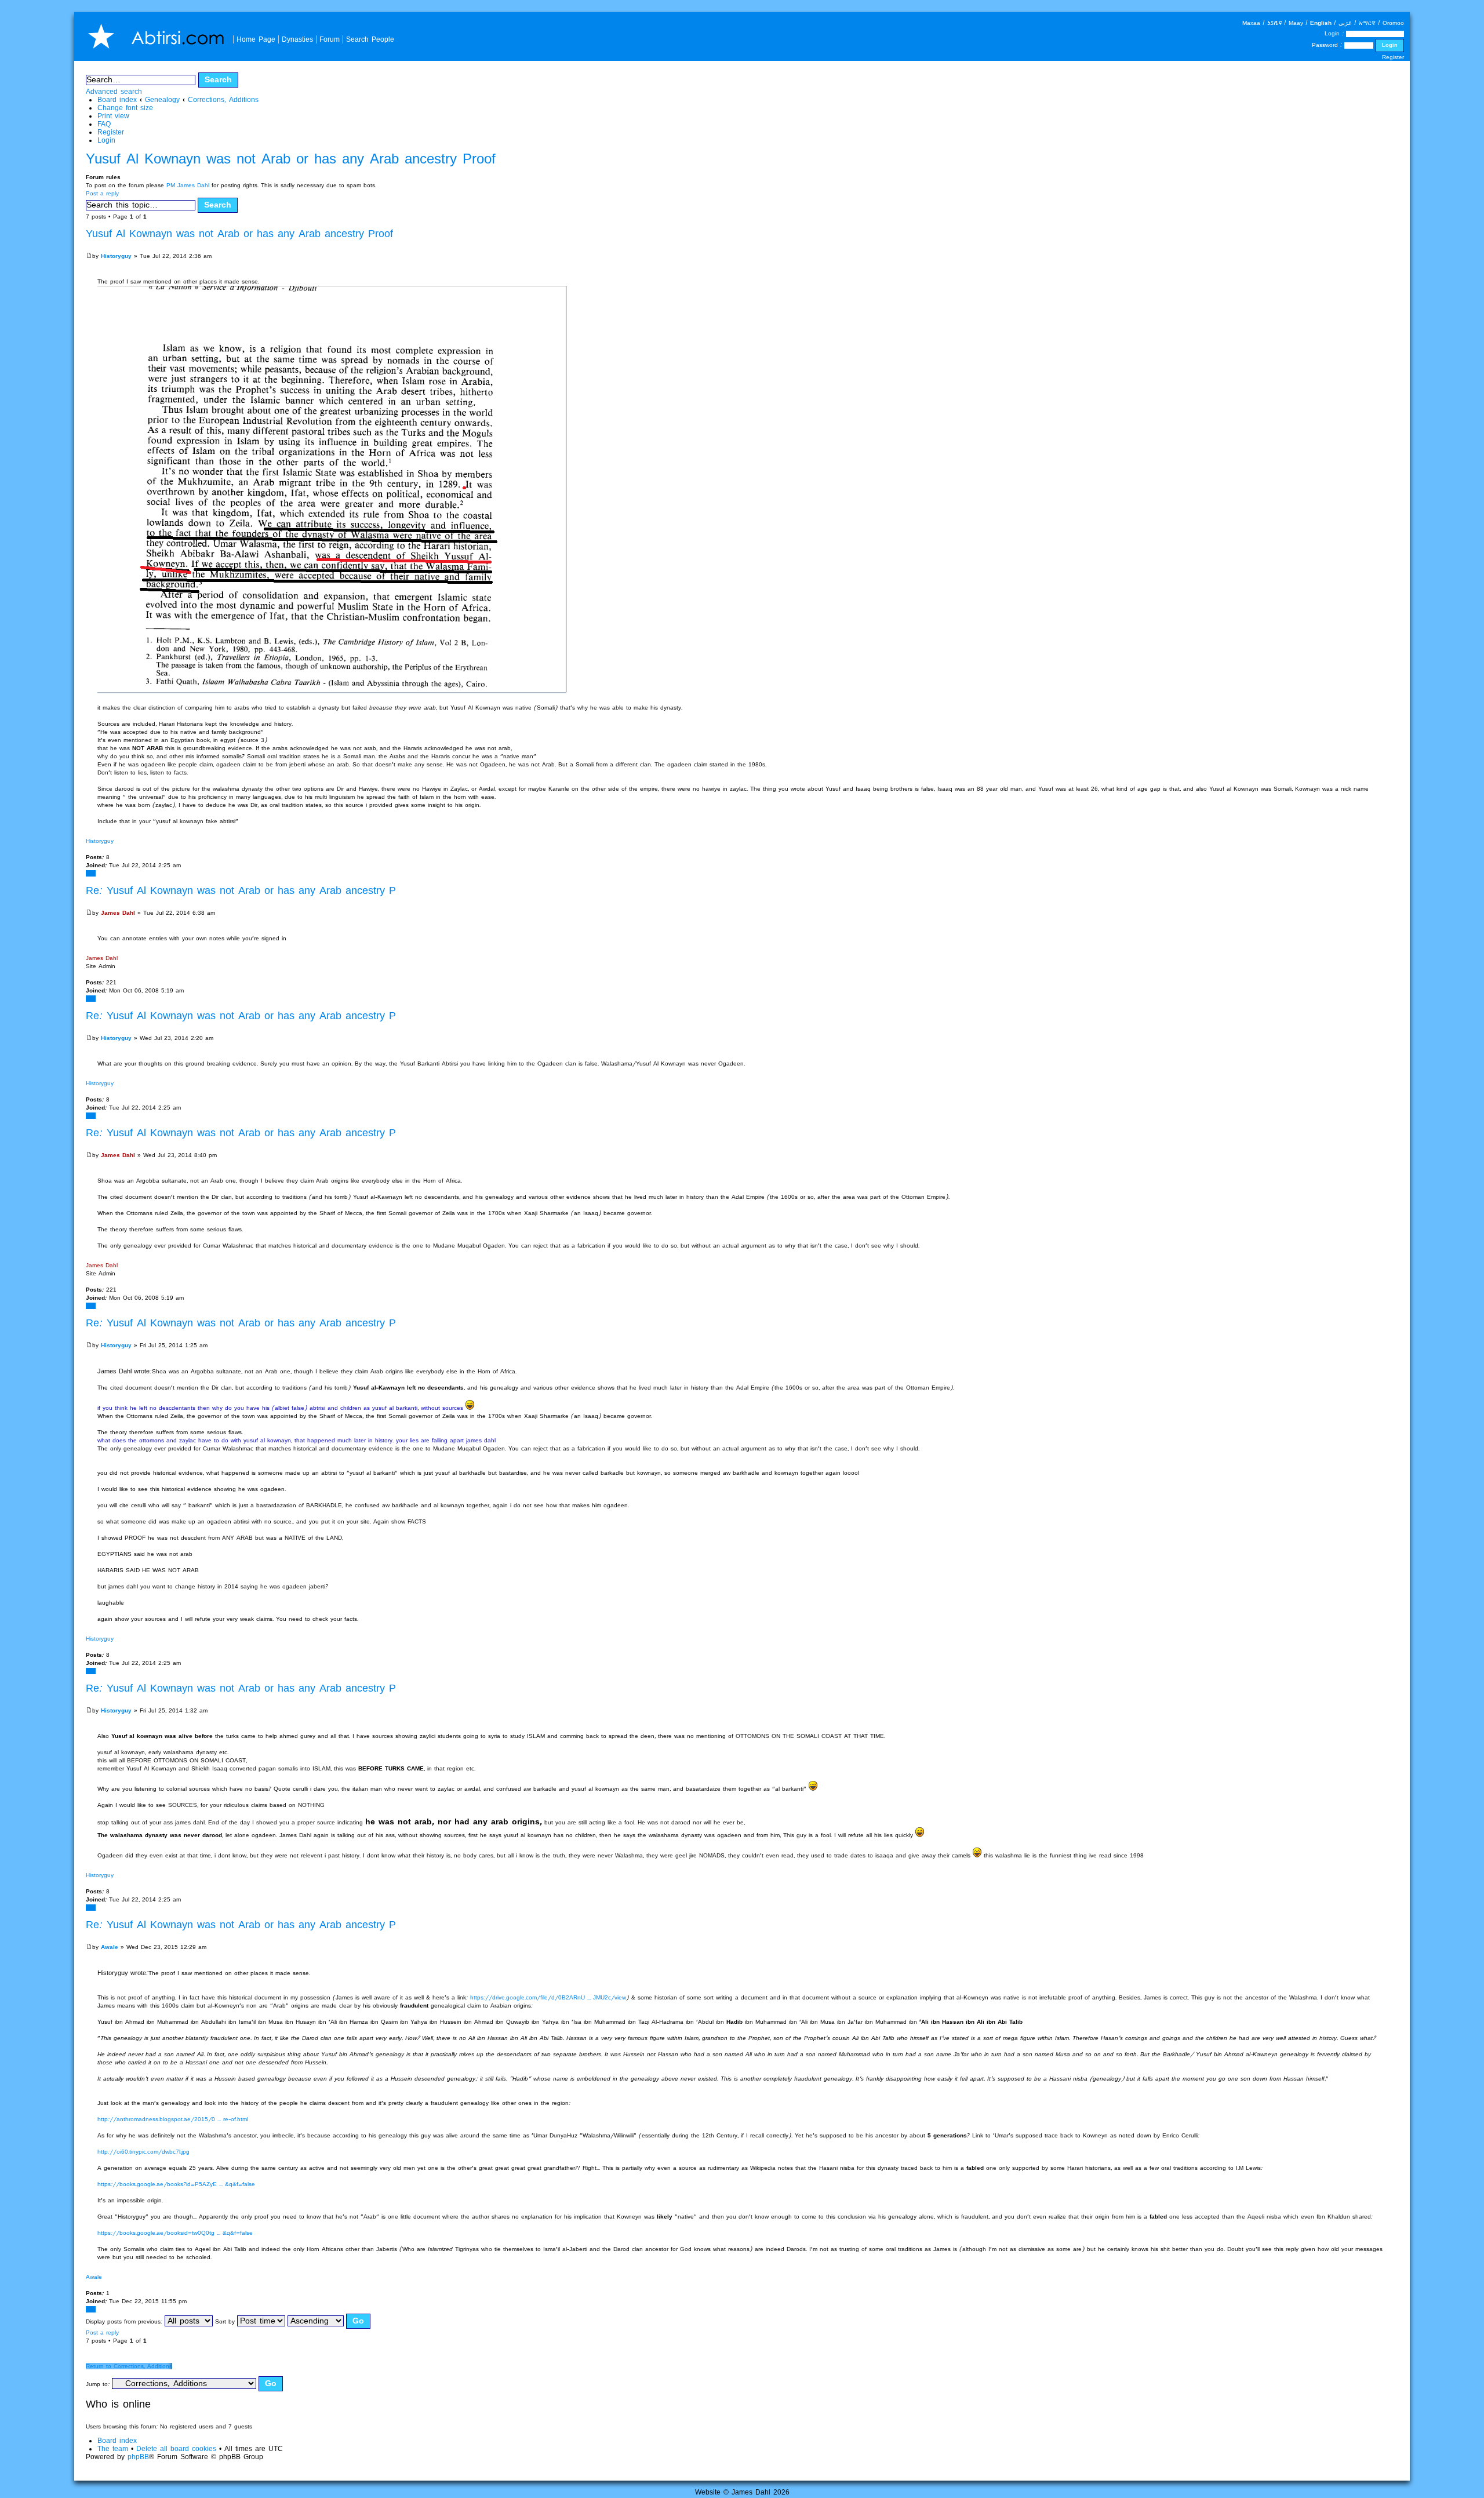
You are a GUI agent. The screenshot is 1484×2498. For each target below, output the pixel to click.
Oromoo (1393, 23)
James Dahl (118, 913)
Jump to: (98, 2384)
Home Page (256, 39)
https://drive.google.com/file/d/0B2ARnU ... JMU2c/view (548, 1997)
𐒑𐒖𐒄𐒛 (1274, 23)
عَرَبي (1345, 23)
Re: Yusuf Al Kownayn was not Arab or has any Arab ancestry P (241, 890)
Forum (330, 39)
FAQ (104, 124)
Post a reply (102, 193)
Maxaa (1251, 23)
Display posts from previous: (125, 2321)
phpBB (138, 2457)
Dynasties (297, 39)
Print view (113, 116)
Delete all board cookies (176, 2448)
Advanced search (114, 91)
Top (91, 873)
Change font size (125, 108)
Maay (1296, 23)
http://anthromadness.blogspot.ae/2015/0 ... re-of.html (173, 2119)
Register (1393, 57)
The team (113, 2448)
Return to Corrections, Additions (129, 2366)
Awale (110, 1947)
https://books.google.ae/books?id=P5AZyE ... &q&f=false (176, 2184)
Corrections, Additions (223, 99)
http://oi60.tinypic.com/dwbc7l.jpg (143, 2152)
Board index (117, 99)
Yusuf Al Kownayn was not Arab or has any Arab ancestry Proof (291, 159)
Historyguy (116, 256)
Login (106, 140)
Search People (370, 39)
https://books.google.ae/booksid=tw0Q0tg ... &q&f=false (175, 2233)
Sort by (226, 2321)
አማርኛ (1367, 23)
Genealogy (162, 99)
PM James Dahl (188, 185)
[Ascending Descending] (329, 2321)
